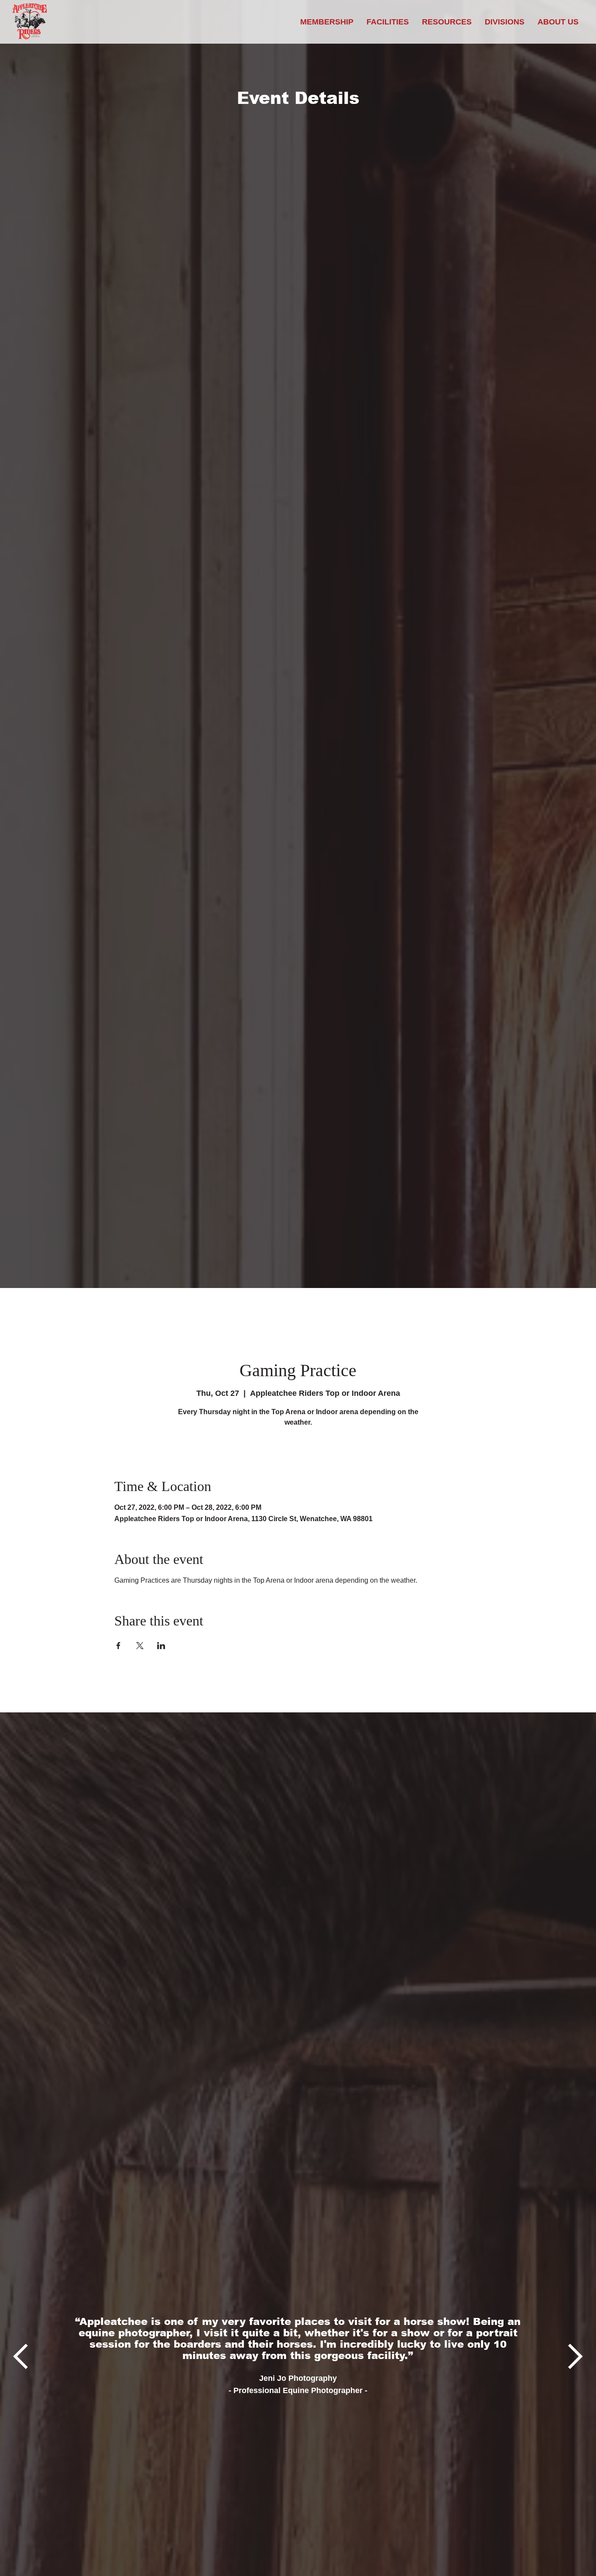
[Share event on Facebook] (118, 1646)
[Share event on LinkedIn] (161, 1646)
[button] (447, 22)
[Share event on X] (140, 1646)
